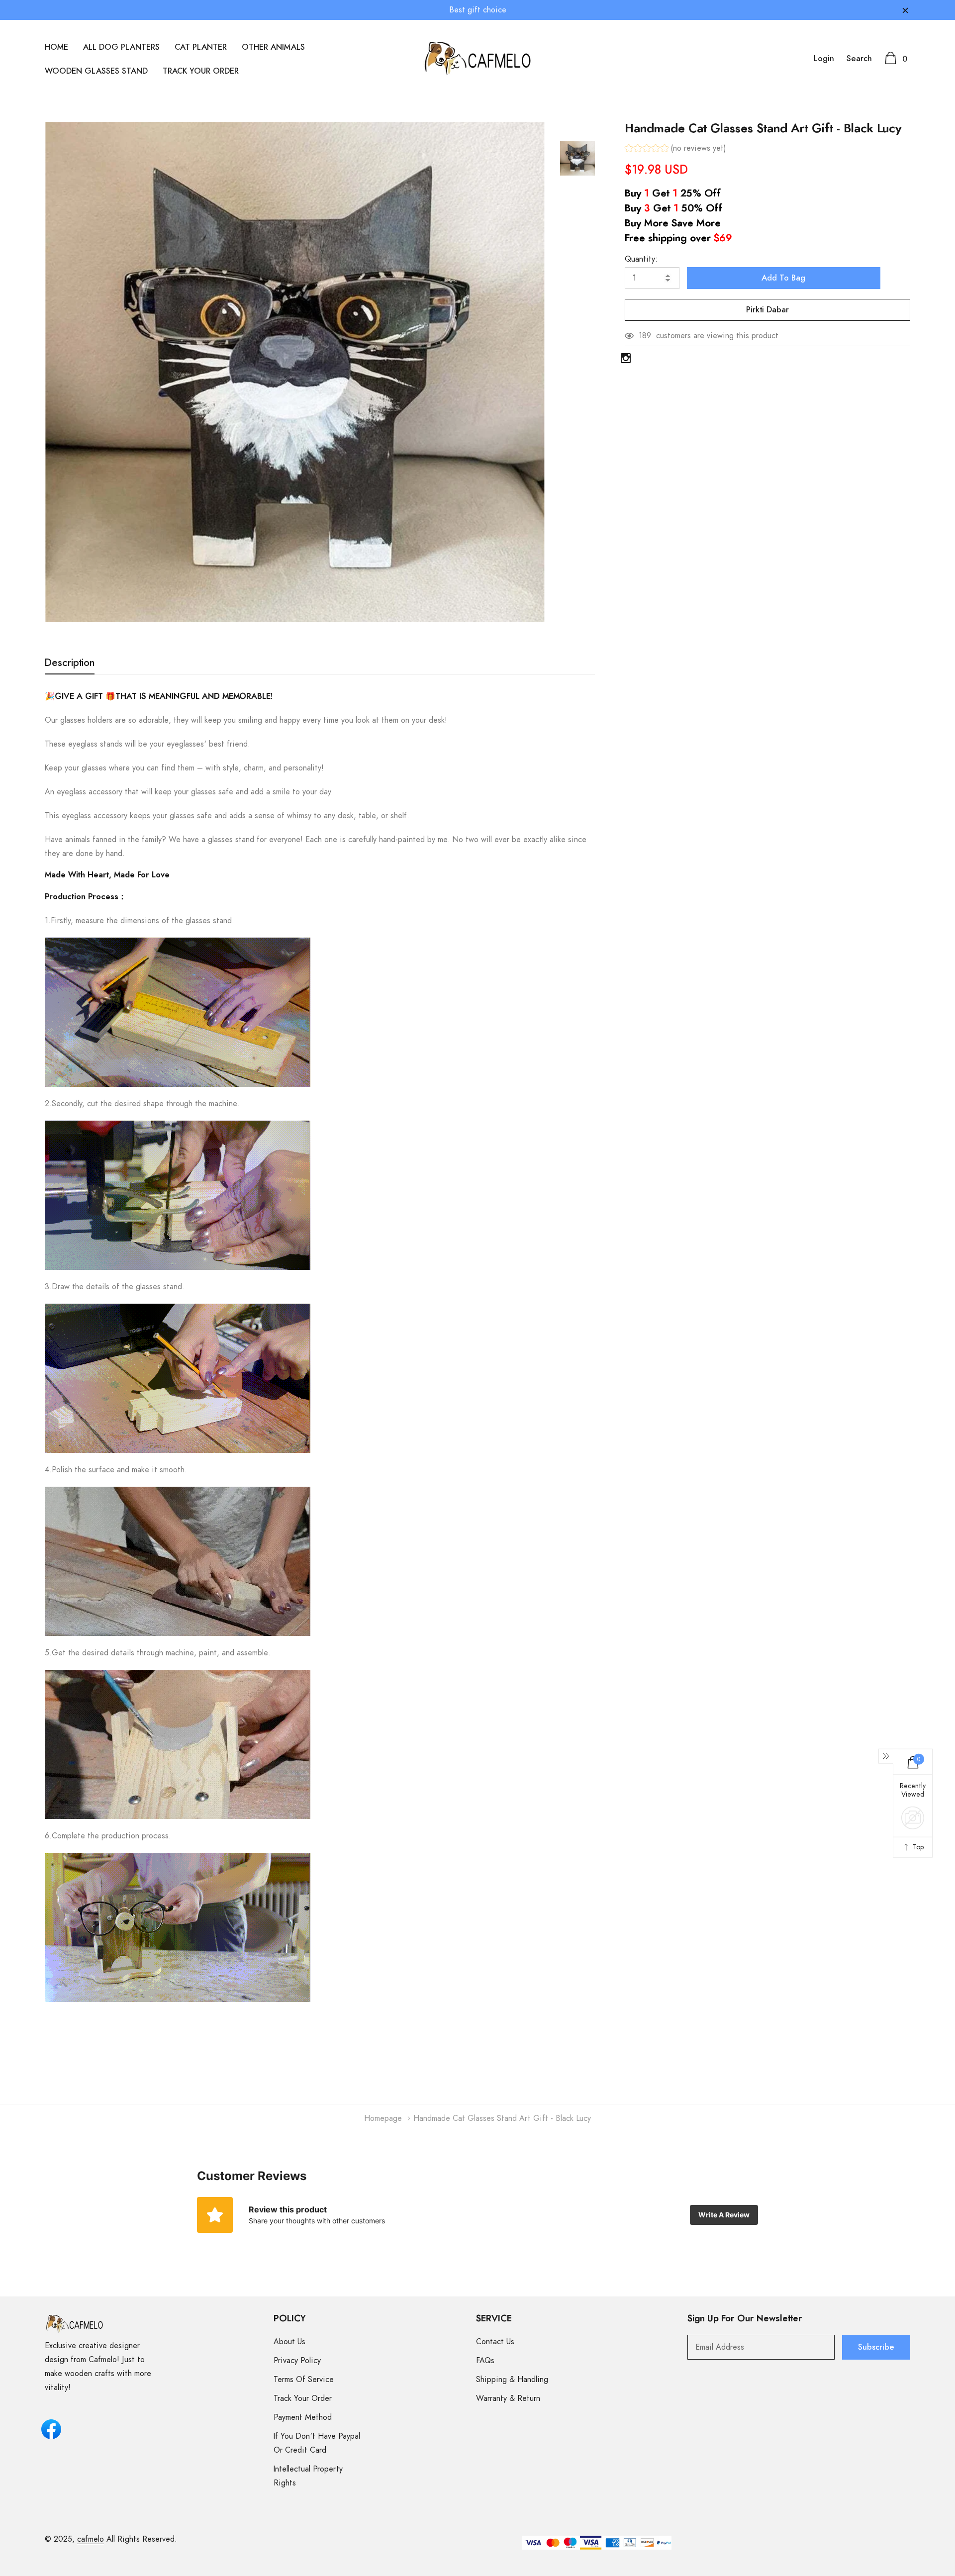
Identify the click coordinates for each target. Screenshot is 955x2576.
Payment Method (303, 2417)
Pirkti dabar (767, 310)
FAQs (485, 2361)
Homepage (383, 2118)
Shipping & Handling (512, 2380)
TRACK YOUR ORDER (201, 71)
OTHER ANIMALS (273, 47)
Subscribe (876, 2347)
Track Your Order (303, 2398)
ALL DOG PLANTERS (121, 47)
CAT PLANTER (201, 47)
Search (859, 59)
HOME (56, 47)
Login (824, 59)
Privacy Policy (297, 2361)
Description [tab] (70, 663)
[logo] (478, 58)
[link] (577, 158)
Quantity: (641, 259)
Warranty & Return (508, 2398)
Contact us (495, 2342)
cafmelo (91, 2539)
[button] (675, 149)
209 (646, 336)
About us (289, 2342)
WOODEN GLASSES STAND (96, 71)
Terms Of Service (304, 2380)
